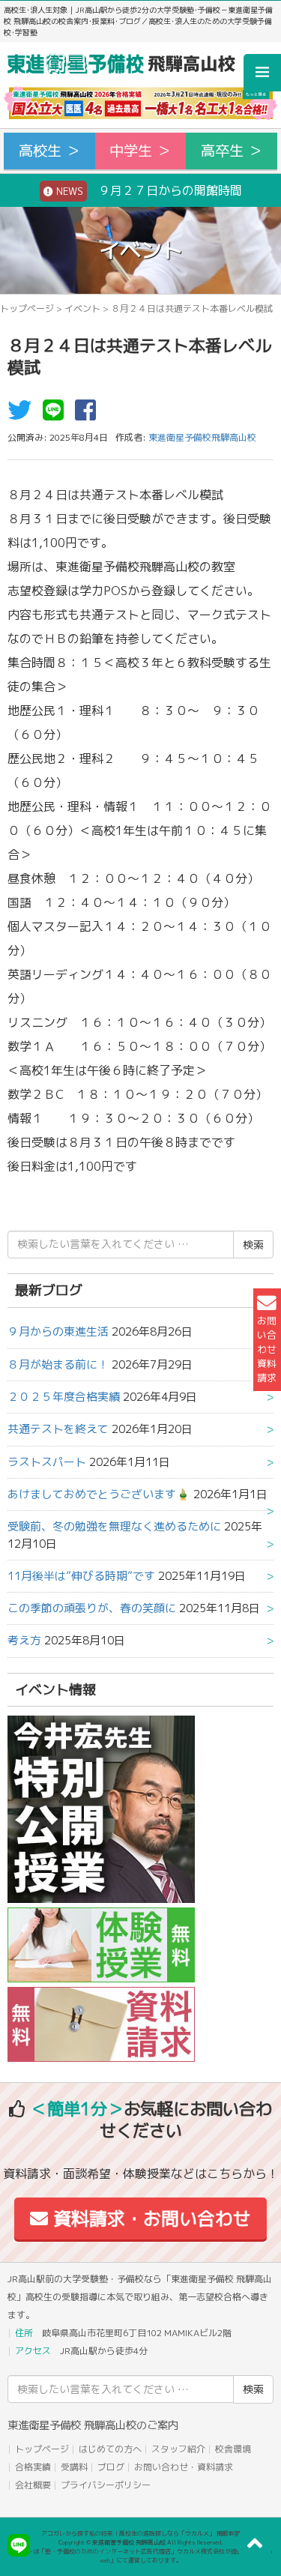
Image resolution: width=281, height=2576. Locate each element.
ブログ (111, 2467)
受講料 (74, 2467)
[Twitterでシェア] (23, 414)
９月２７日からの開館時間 (148, 190)
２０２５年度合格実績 (64, 1397)
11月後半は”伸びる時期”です (81, 1576)
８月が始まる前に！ (58, 1364)
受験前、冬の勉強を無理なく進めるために (114, 1526)
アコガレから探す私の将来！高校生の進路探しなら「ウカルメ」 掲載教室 (141, 2533)
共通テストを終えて (58, 1429)
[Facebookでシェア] (89, 414)
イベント (82, 308)
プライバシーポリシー (106, 2485)
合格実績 (33, 2467)
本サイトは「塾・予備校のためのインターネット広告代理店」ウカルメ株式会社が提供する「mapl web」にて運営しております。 (141, 2556)
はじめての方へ (110, 2449)
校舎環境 (233, 2449)
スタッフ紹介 (178, 2449)
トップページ (27, 308)
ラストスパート (47, 1462)
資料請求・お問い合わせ (149, 2218)
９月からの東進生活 (58, 1331)
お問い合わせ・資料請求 (184, 2467)
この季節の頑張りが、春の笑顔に (92, 1608)
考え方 (24, 1640)
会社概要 (33, 2485)
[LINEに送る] (57, 414)
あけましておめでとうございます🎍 (99, 1494)
